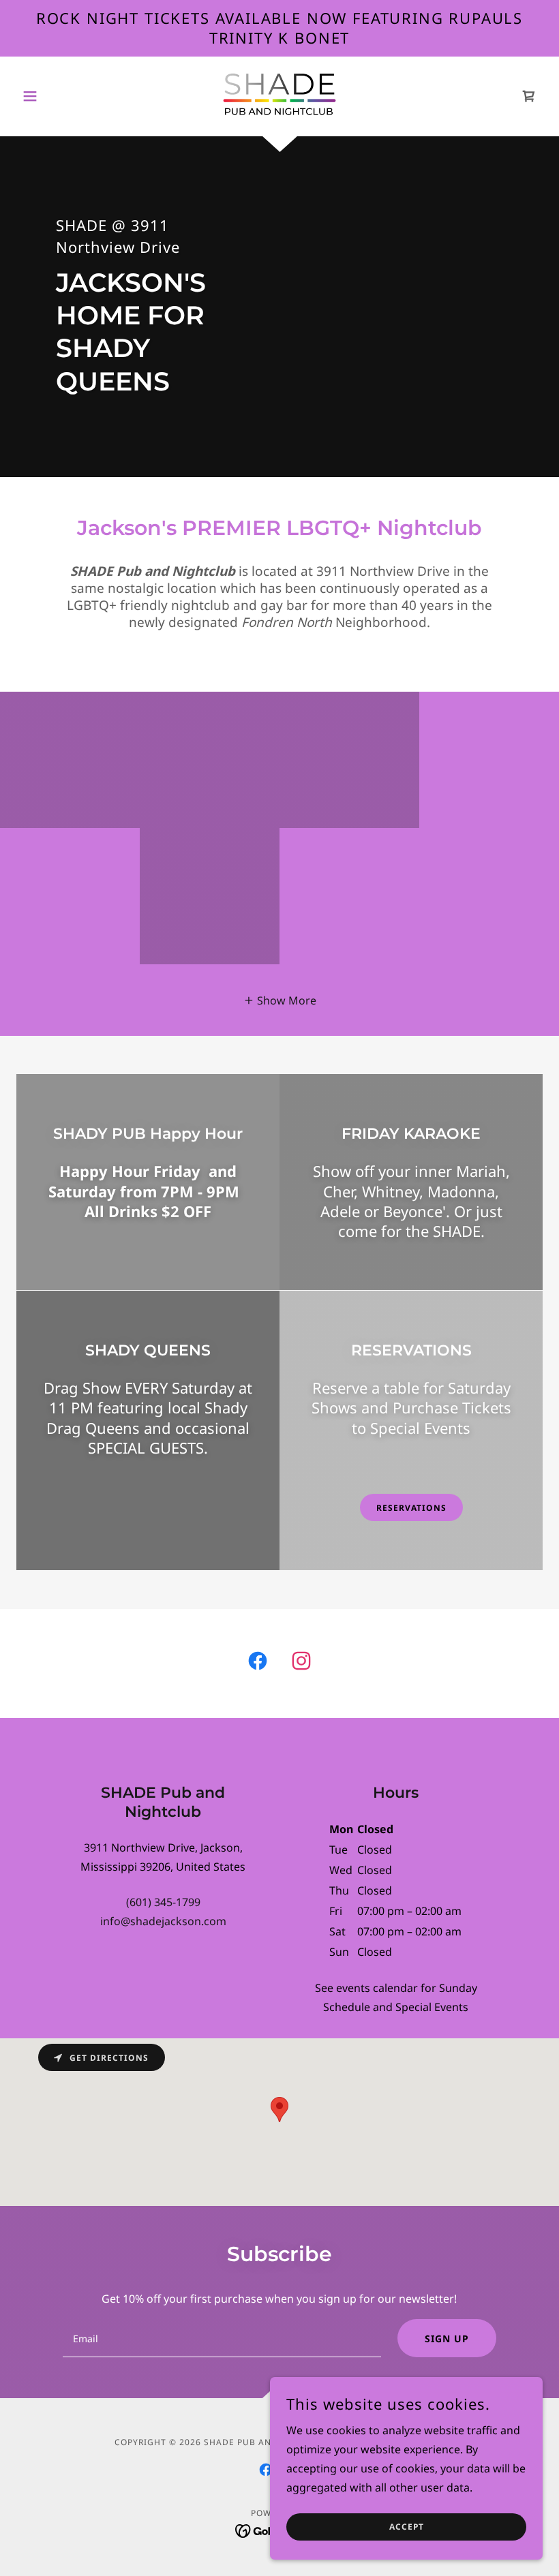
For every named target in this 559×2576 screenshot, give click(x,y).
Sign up (447, 2339)
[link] (279, 95)
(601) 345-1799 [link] (163, 1902)
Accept (407, 2527)
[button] (56, 96)
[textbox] (222, 2338)
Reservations (411, 1508)
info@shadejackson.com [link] (163, 1921)
